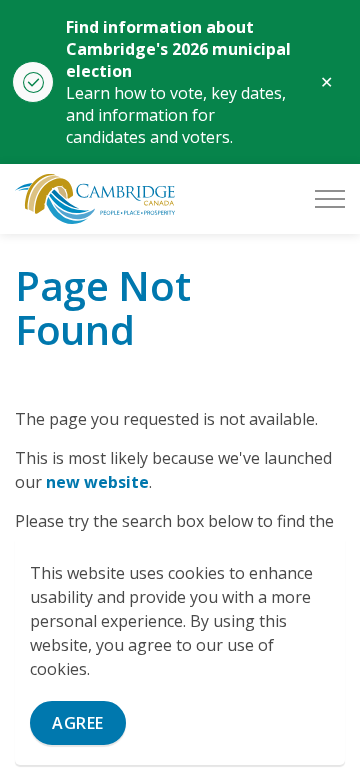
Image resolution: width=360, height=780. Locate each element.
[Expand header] (330, 199)
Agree (78, 723)
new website (97, 482)
